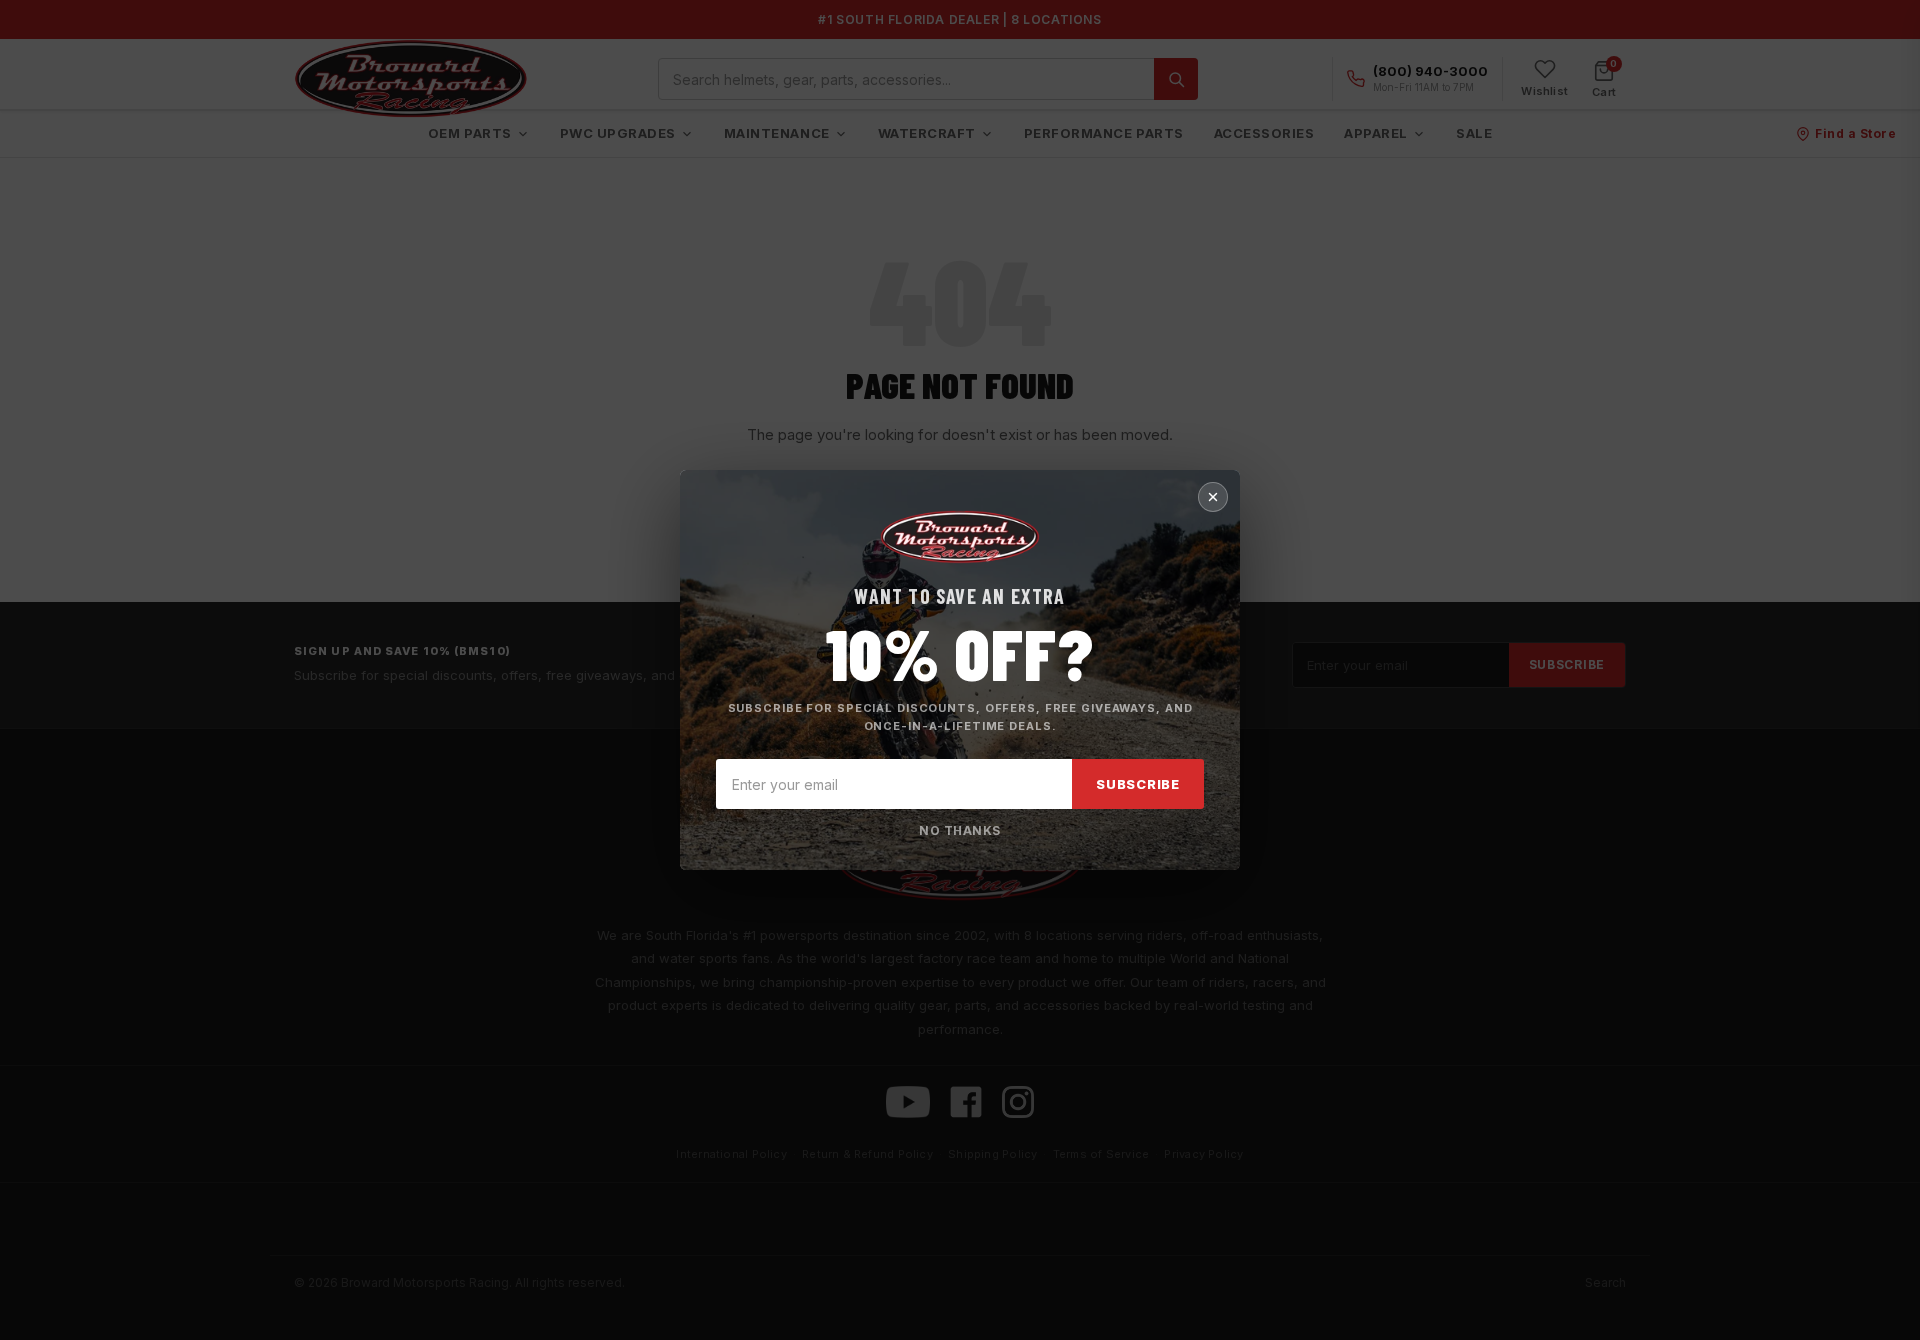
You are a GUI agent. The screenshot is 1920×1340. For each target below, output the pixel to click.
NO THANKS (959, 830)
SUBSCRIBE (1138, 784)
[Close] (1213, 497)
